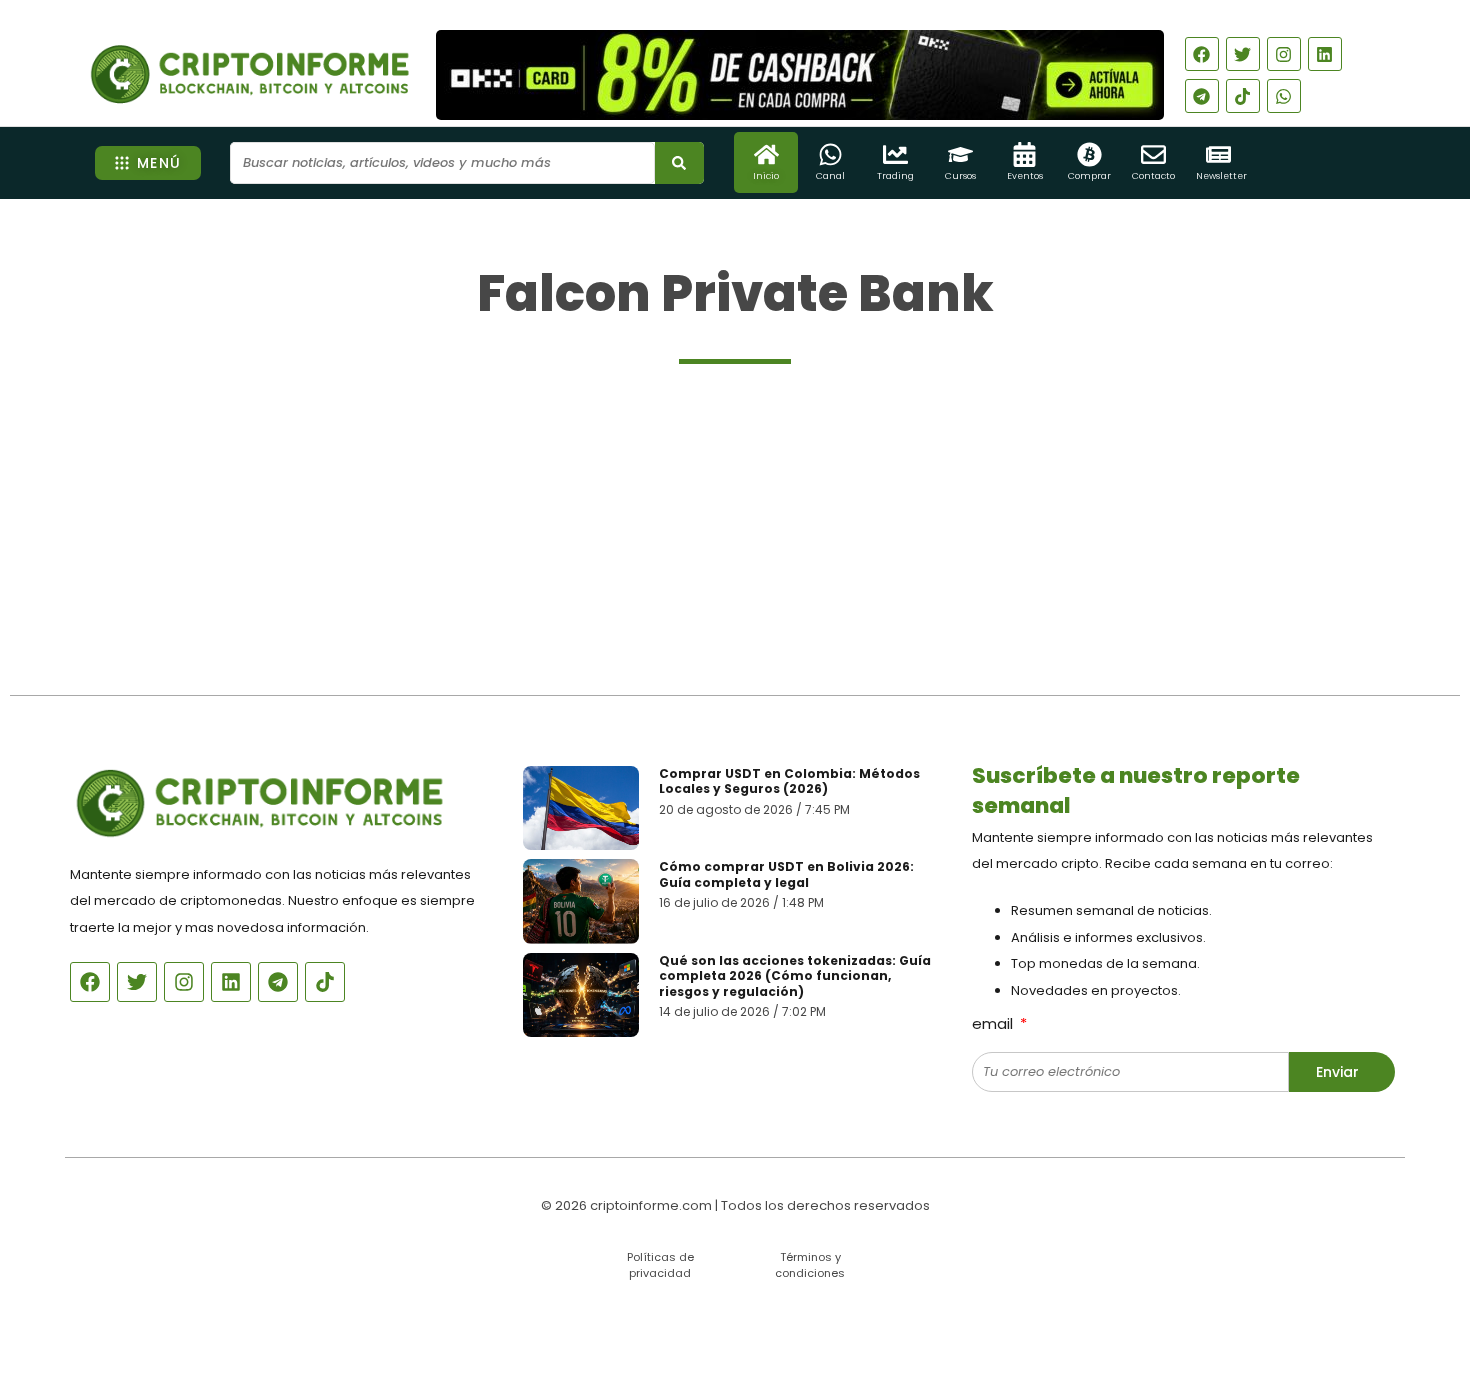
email (994, 1023)
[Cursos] (960, 154)
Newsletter (1221, 176)
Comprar (1089, 176)
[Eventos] (1024, 154)
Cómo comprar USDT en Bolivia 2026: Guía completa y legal (786, 874)
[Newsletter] (1218, 154)
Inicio (766, 176)
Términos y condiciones (810, 1264)
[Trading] (895, 154)
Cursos (960, 176)
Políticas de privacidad (660, 1264)
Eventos (1025, 176)
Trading (895, 176)
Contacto (1153, 176)
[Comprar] (1089, 154)
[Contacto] (1153, 154)
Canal (830, 176)
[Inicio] (766, 154)
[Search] (679, 163)
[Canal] (830, 154)
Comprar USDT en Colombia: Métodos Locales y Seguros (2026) (789, 781)
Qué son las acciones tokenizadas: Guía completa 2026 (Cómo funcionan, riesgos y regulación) (795, 976)
